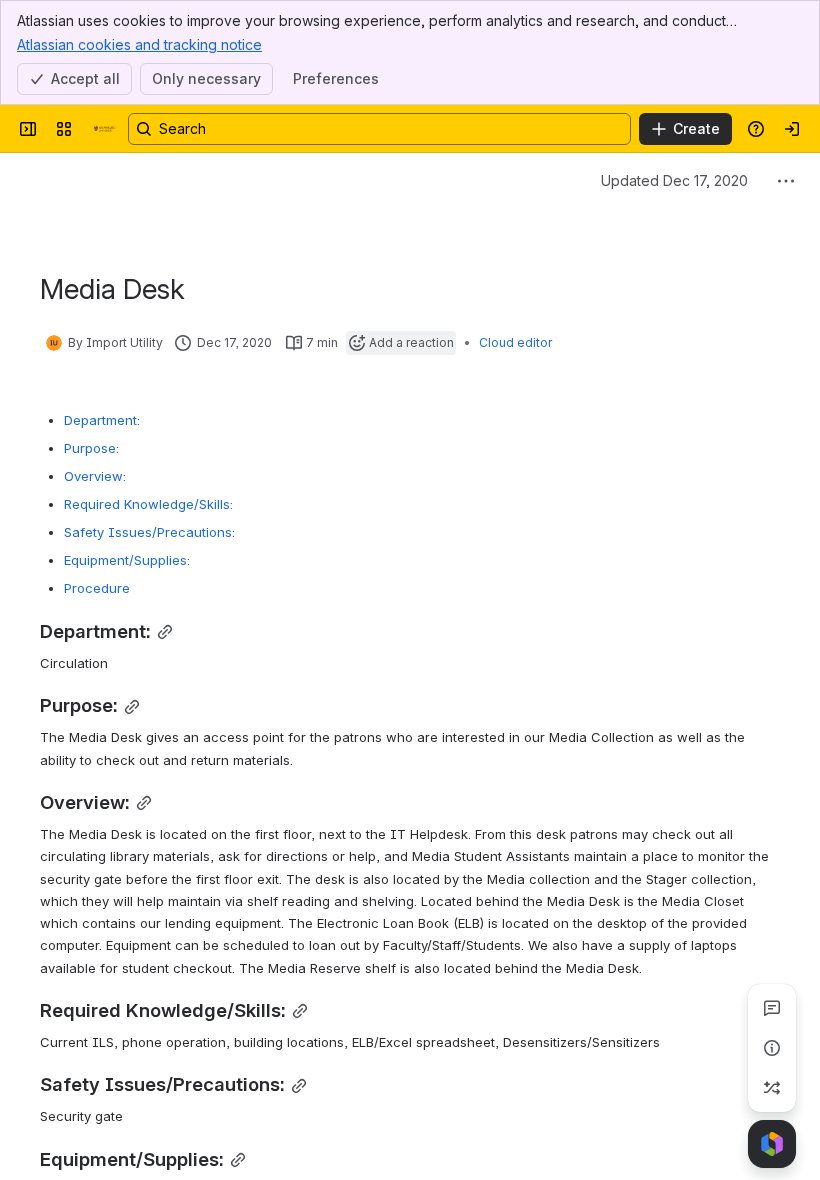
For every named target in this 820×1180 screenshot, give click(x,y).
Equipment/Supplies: (127, 560)
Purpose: (91, 448)
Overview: (95, 476)
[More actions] (786, 181)
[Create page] (772, 1088)
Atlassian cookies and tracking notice (139, 44)
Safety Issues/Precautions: (149, 532)
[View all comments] (772, 1008)
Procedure (97, 588)
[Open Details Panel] (772, 1048)
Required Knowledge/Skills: (148, 504)
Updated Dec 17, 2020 (674, 180)
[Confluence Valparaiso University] (104, 129)
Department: (102, 420)
